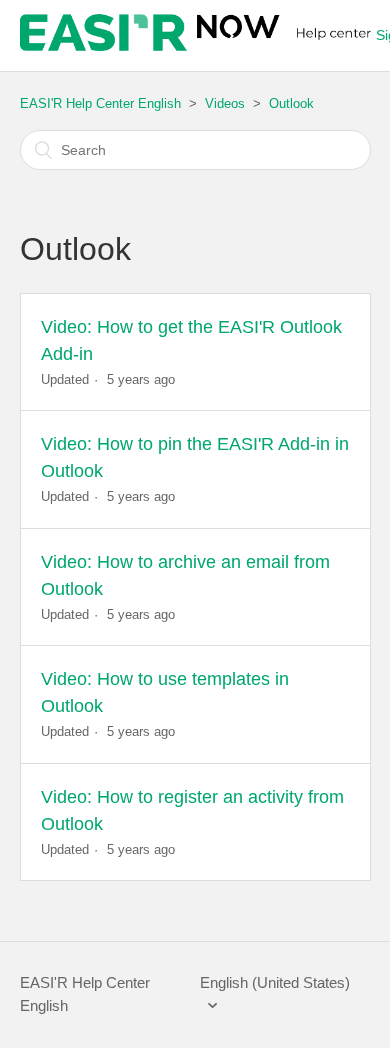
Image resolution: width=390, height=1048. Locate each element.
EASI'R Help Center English (100, 103)
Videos (225, 103)
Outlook (291, 103)
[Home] (198, 45)
